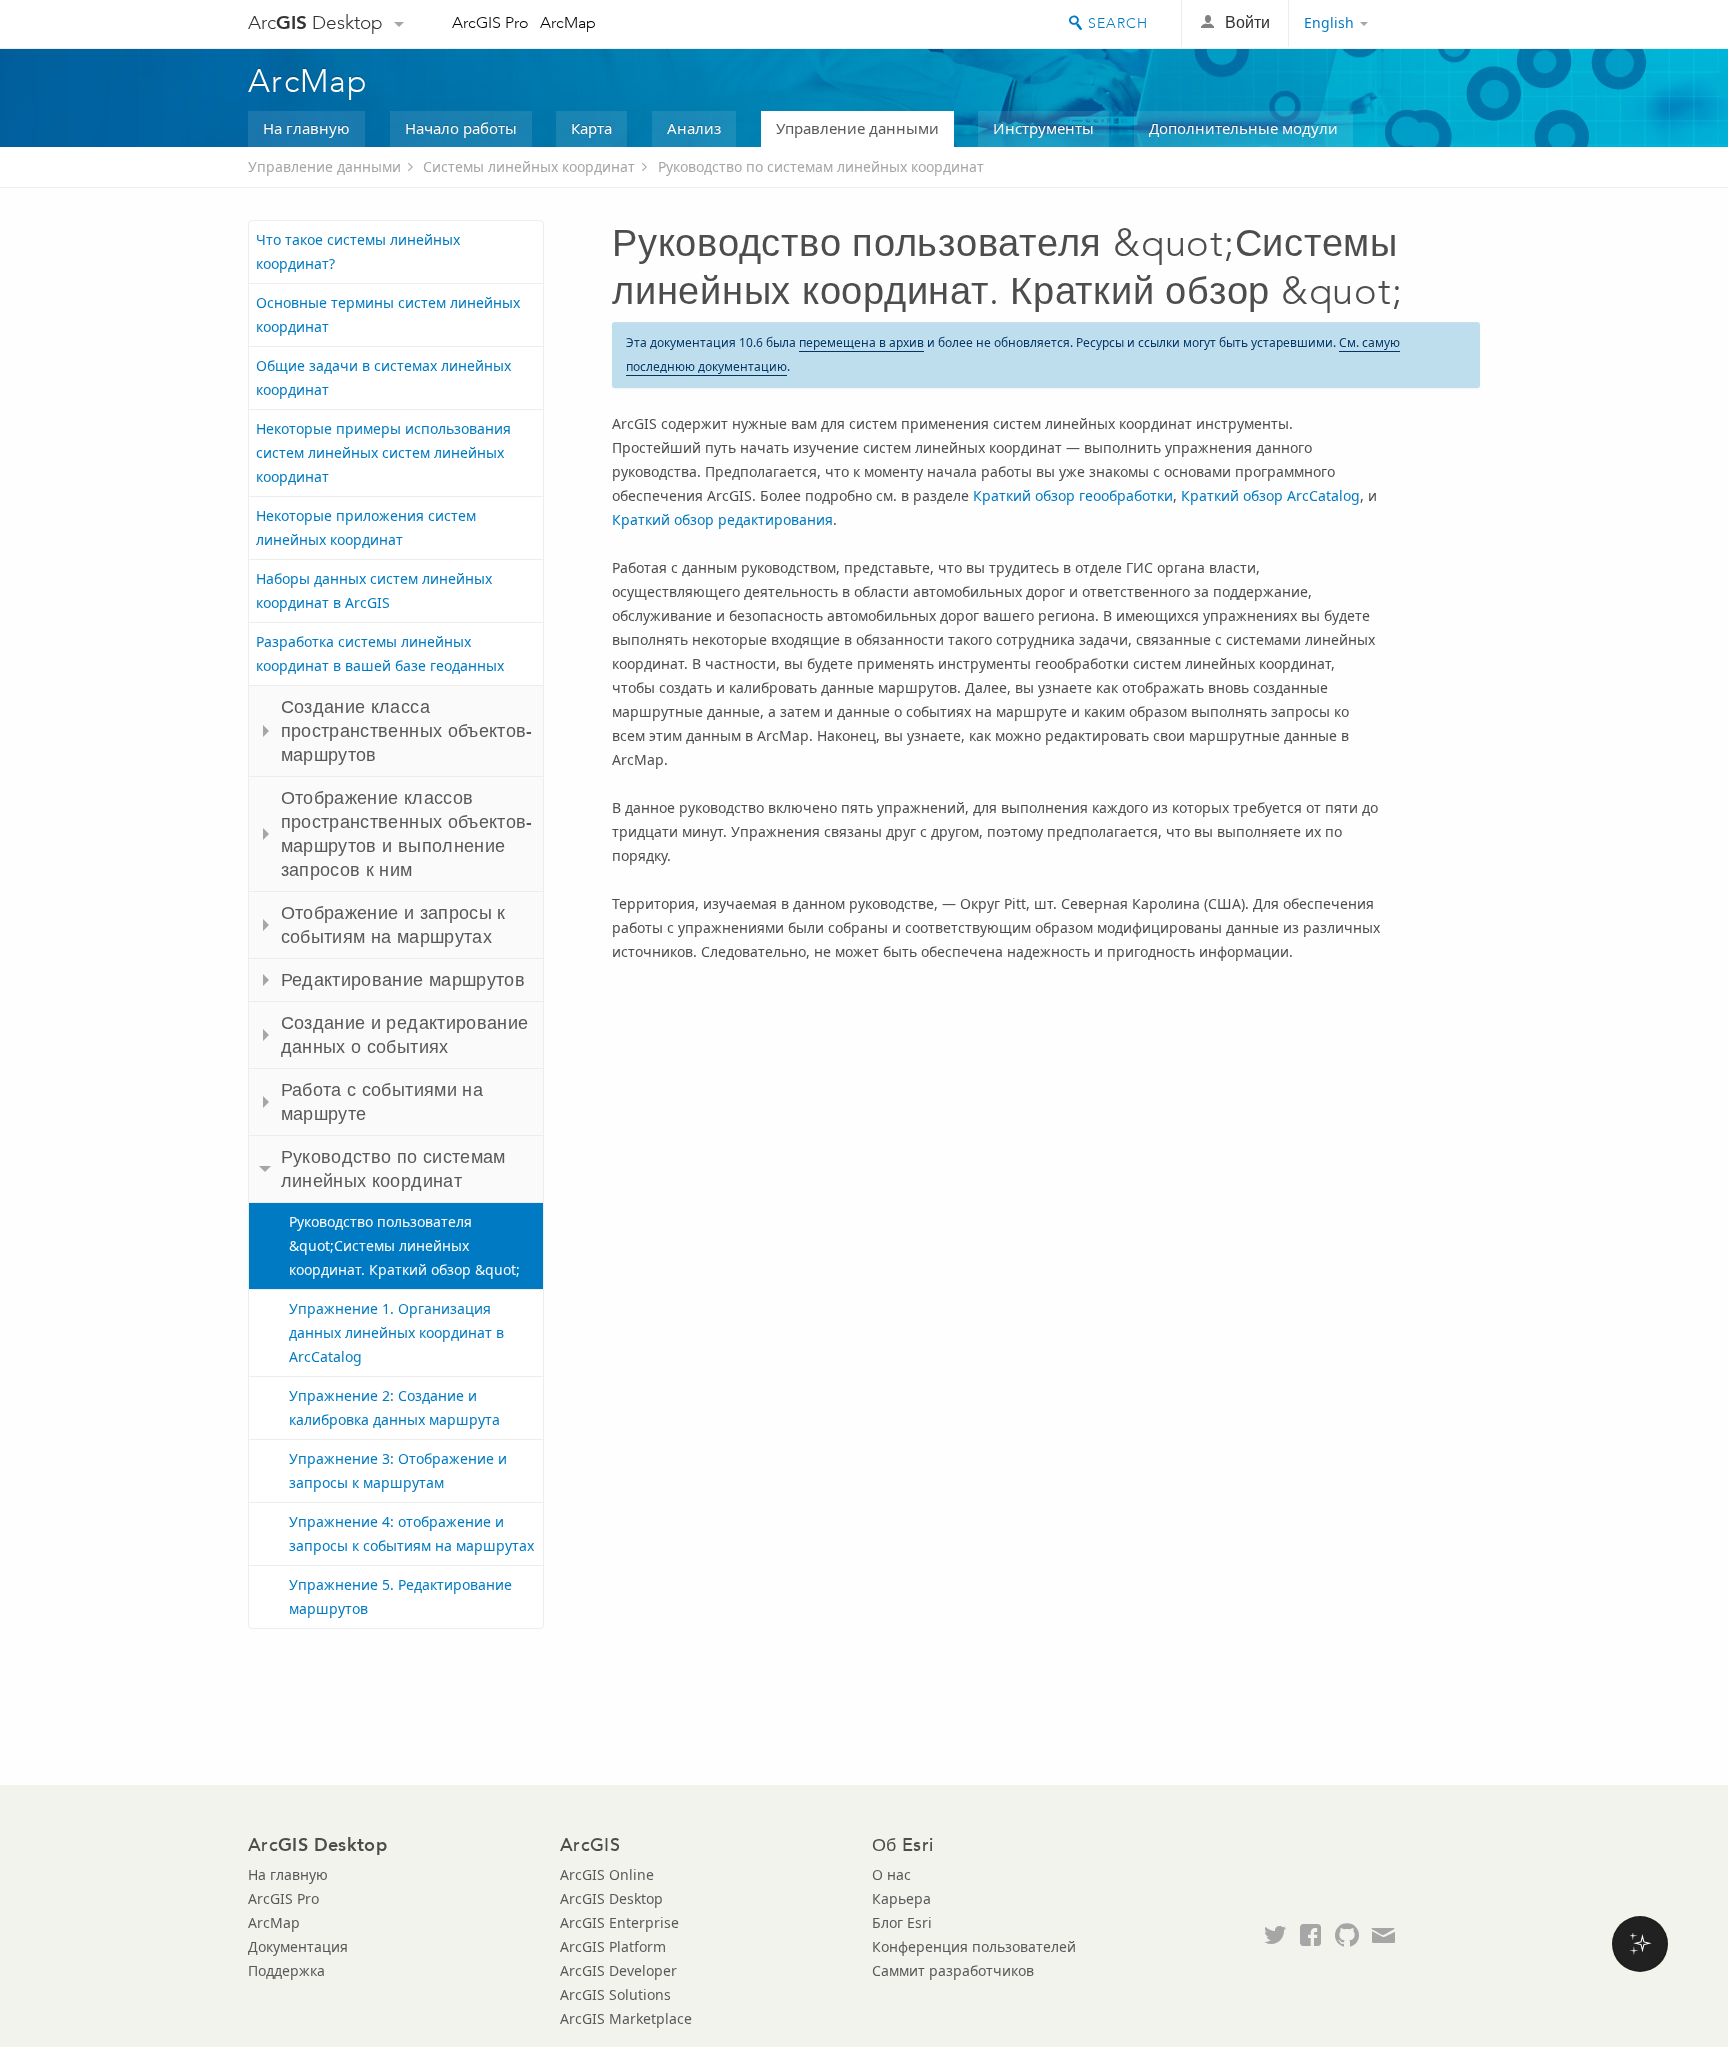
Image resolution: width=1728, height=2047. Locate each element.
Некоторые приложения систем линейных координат (366, 527)
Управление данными (857, 128)
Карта (591, 128)
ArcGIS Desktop (611, 1898)
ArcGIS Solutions (615, 1994)
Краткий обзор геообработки (1073, 495)
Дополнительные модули (1243, 128)
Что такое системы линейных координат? (358, 251)
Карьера (901, 1898)
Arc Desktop (315, 22)
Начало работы (461, 128)
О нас (891, 1874)
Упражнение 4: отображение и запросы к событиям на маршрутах (411, 1533)
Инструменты (1043, 128)
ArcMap (568, 22)
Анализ (694, 128)
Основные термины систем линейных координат (388, 314)
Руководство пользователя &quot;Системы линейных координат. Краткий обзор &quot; (404, 1245)
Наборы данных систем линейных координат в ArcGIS (374, 590)
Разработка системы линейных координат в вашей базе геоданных (380, 653)
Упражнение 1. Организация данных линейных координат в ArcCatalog (396, 1332)
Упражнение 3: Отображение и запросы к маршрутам (398, 1470)
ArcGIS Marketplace (626, 2018)
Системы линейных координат (529, 166)
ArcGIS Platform (613, 1946)
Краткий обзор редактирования (722, 519)
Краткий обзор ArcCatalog (1270, 495)
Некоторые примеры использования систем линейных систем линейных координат (383, 452)
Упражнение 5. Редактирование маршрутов (400, 1596)
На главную (306, 128)
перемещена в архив (861, 342)
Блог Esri (902, 1922)
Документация (298, 1946)
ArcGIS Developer (618, 1970)
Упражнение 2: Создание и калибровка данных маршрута (394, 1407)
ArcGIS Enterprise (619, 1922)
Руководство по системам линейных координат (821, 166)
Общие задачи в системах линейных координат (383, 377)
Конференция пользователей (974, 1946)
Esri (1437, 24)
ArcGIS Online (607, 1874)
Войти (1247, 22)
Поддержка (286, 1970)
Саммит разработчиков (953, 1970)
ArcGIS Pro (490, 22)
